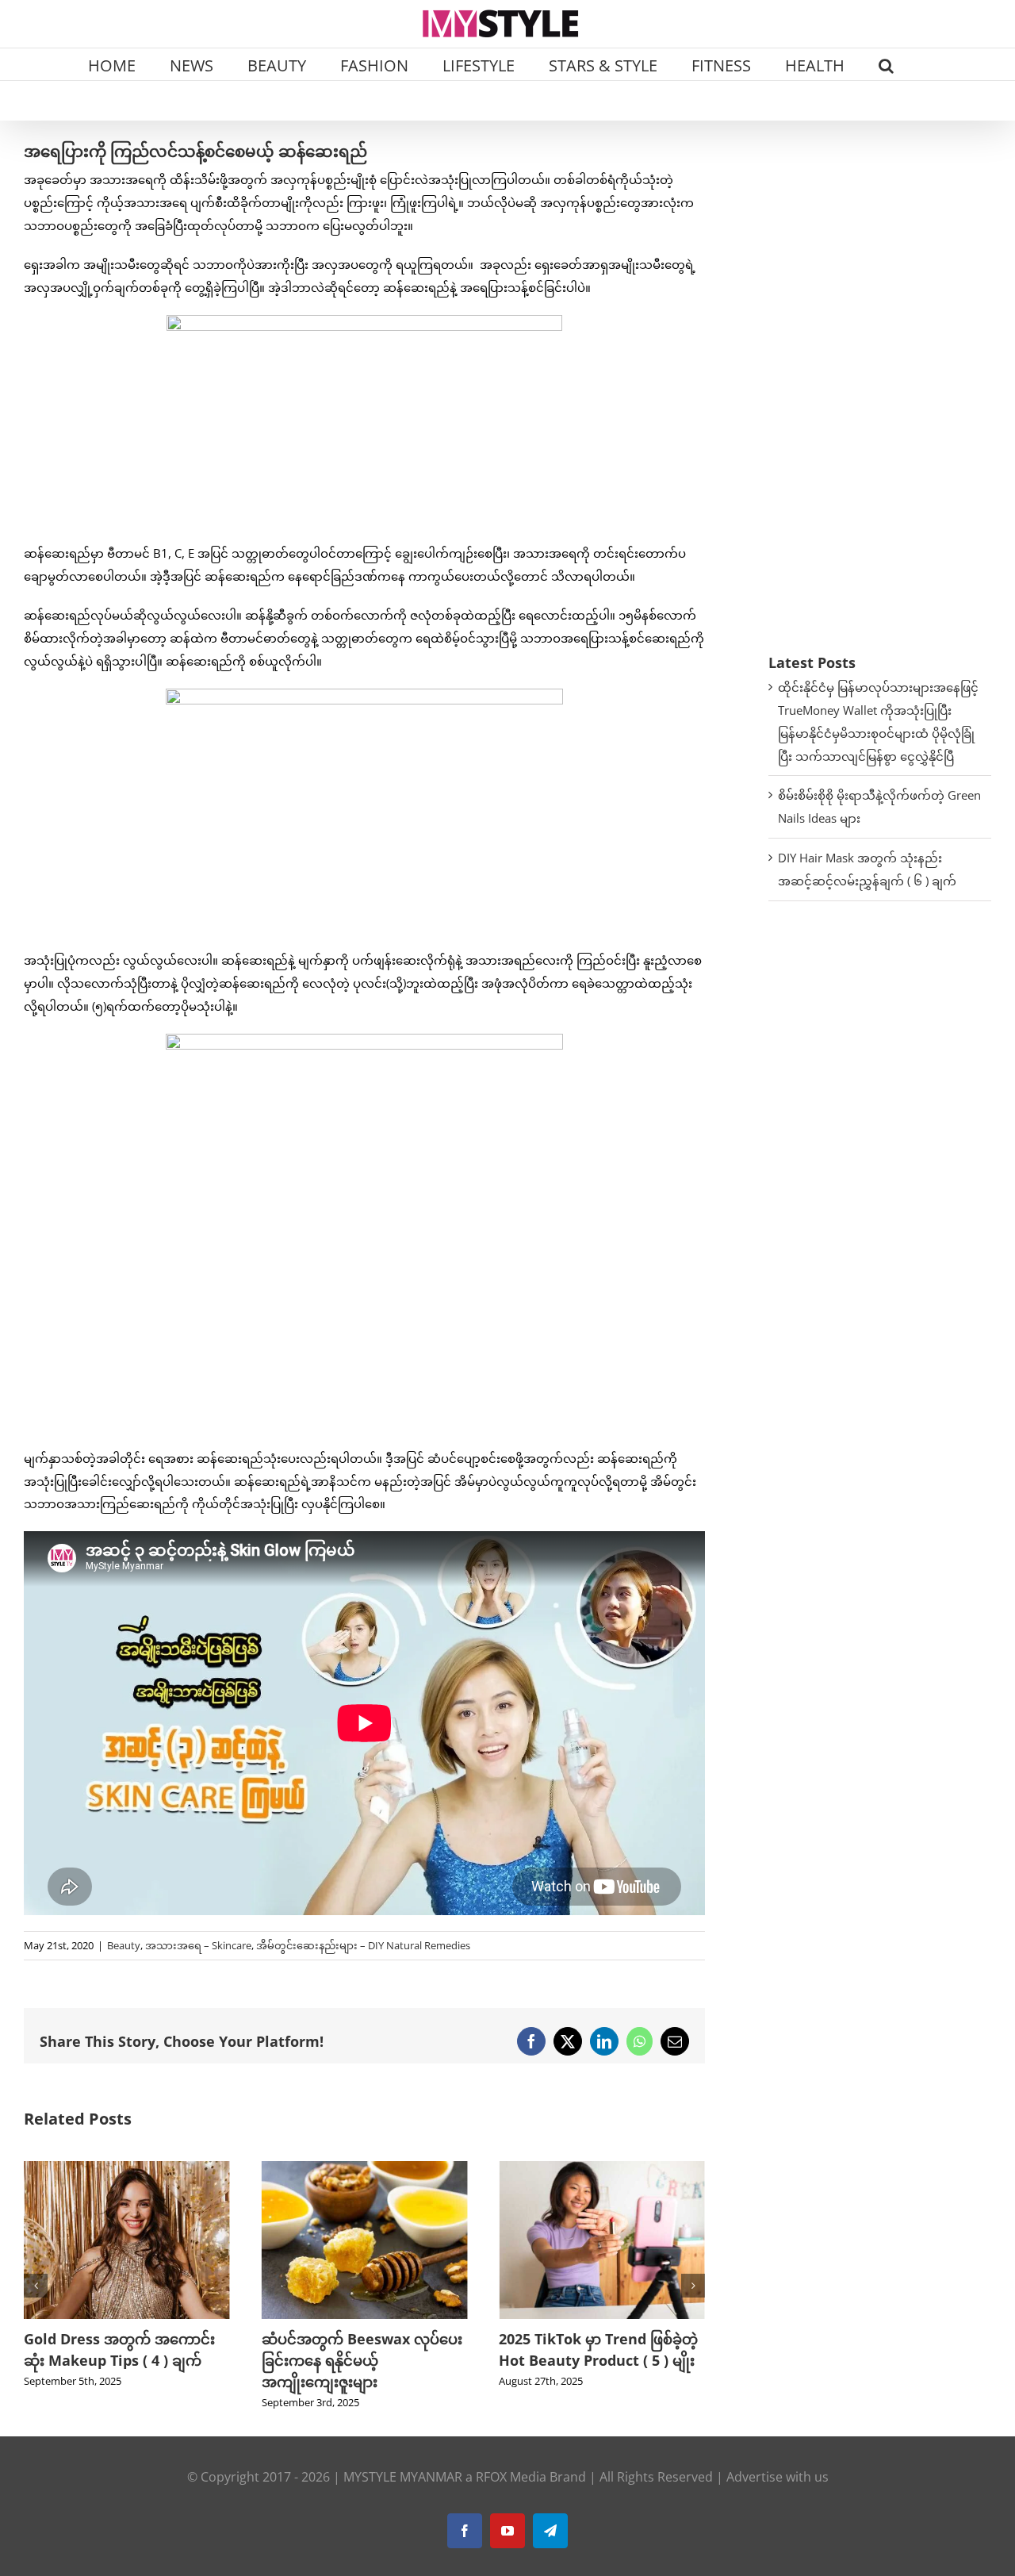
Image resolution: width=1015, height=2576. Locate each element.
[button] (886, 64)
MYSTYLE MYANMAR (403, 2477)
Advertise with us (778, 2477)
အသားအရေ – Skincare (198, 1945)
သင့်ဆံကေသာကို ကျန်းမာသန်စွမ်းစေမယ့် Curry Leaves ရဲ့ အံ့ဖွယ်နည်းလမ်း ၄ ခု (601, 2360)
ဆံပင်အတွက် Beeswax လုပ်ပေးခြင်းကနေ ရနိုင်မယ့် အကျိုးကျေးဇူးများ (124, 2360)
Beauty (124, 1945)
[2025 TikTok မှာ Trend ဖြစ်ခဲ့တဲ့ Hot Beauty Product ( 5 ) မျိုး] (365, 2169)
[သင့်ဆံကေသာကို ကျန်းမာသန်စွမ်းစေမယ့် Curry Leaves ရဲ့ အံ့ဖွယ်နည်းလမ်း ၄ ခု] (602, 2169)
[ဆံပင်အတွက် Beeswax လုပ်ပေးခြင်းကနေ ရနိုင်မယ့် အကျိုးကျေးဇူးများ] (127, 2169)
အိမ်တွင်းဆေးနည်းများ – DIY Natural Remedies (363, 1945)
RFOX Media (511, 2477)
